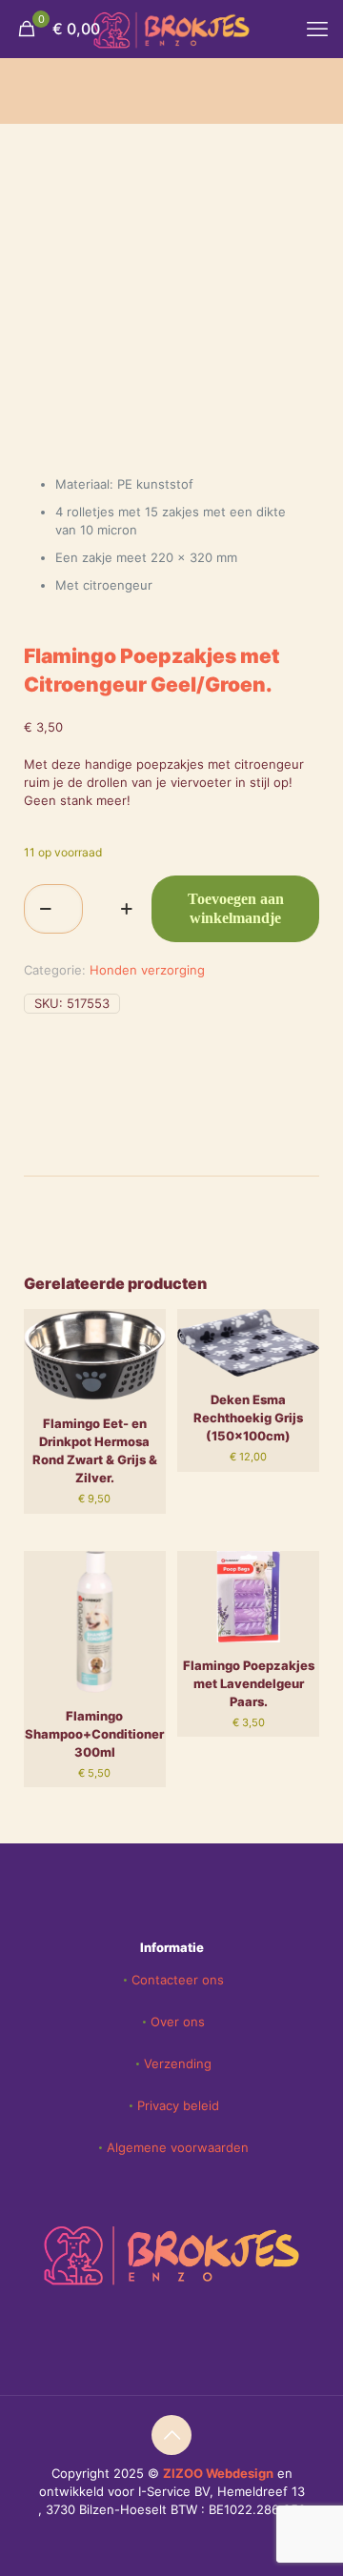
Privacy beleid (178, 2105)
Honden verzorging (147, 970)
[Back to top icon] (171, 2435)
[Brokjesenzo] (171, 29)
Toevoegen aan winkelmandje (236, 908)
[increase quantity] (126, 909)
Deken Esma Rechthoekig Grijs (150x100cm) (248, 1418)
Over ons (178, 2022)
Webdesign (240, 2473)
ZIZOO (184, 2473)
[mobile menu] (317, 29)
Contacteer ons (178, 1980)
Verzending (178, 2063)
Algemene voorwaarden (178, 2147)
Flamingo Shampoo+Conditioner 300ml (94, 1734)
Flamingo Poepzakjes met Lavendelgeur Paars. (249, 1683)
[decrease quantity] (45, 909)
